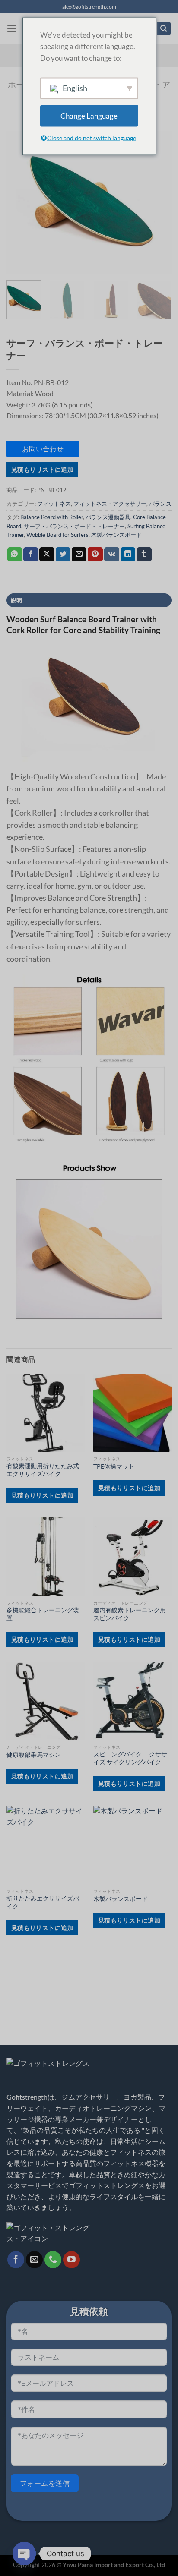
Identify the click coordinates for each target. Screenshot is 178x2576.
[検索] (164, 29)
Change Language (89, 116)
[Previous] (21, 202)
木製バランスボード (116, 535)
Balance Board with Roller (52, 517)
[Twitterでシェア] (63, 555)
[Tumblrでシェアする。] (144, 555)
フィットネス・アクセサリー (110, 504)
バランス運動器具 (108, 517)
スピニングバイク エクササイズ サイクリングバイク (130, 1758)
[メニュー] (12, 28)
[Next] (157, 202)
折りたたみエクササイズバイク (43, 1902)
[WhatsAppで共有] (15, 555)
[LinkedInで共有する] (128, 555)
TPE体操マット (114, 1466)
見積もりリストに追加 (42, 469)
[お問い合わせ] (53, 2260)
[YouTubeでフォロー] (72, 2260)
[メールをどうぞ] (34, 2260)
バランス (160, 504)
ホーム (20, 84)
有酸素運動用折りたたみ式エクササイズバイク (43, 1470)
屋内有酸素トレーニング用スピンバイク (130, 1614)
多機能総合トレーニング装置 (43, 1614)
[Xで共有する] (47, 555)
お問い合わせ (43, 449)
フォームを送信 (45, 2483)
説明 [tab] (17, 600)
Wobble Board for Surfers (57, 535)
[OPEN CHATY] (24, 2554)
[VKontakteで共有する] (112, 555)
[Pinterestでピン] (95, 555)
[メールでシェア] (79, 555)
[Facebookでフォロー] (16, 2260)
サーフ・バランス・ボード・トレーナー (74, 526)
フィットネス (54, 504)
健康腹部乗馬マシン (34, 1755)
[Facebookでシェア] (31, 555)
